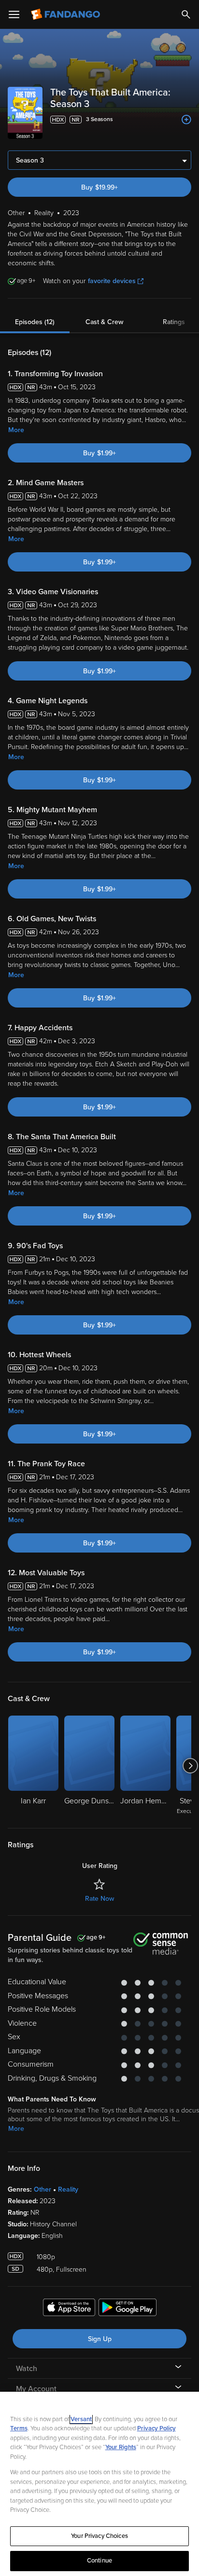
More (16, 430)
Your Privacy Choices (99, 2536)
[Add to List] (186, 120)
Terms (19, 2428)
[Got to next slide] (190, 1766)
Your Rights (121, 2447)
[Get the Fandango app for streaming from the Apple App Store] (69, 2309)
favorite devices (112, 281)
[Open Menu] (14, 14)
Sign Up (100, 2339)
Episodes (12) (35, 322)
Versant (81, 2419)
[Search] (186, 14)
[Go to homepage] (66, 14)
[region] (99, 2484)
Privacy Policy (156, 2428)
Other (43, 2189)
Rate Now (99, 1899)
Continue (99, 2561)
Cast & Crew (104, 322)
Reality (68, 2189)
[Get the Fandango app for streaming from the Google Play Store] (128, 2309)
